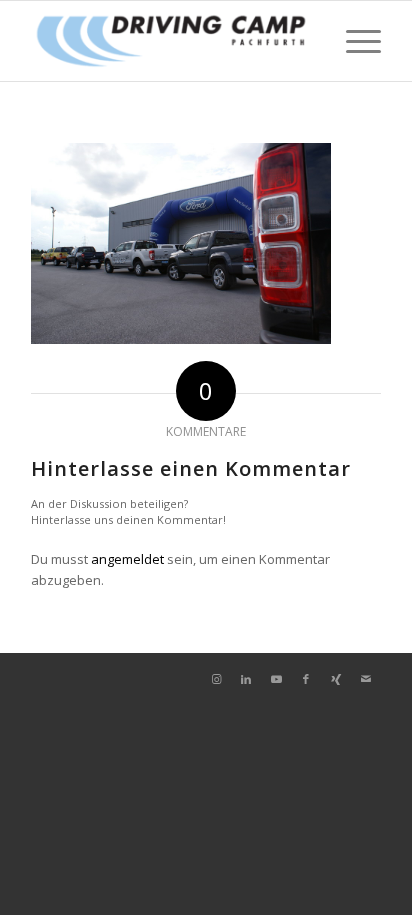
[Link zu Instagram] (216, 679)
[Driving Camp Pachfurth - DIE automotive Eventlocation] (171, 41)
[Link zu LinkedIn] (246, 679)
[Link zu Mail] (366, 679)
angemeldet (127, 559)
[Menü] (353, 41)
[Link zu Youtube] (276, 679)
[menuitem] (353, 41)
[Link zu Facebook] (306, 679)
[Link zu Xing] (336, 679)
